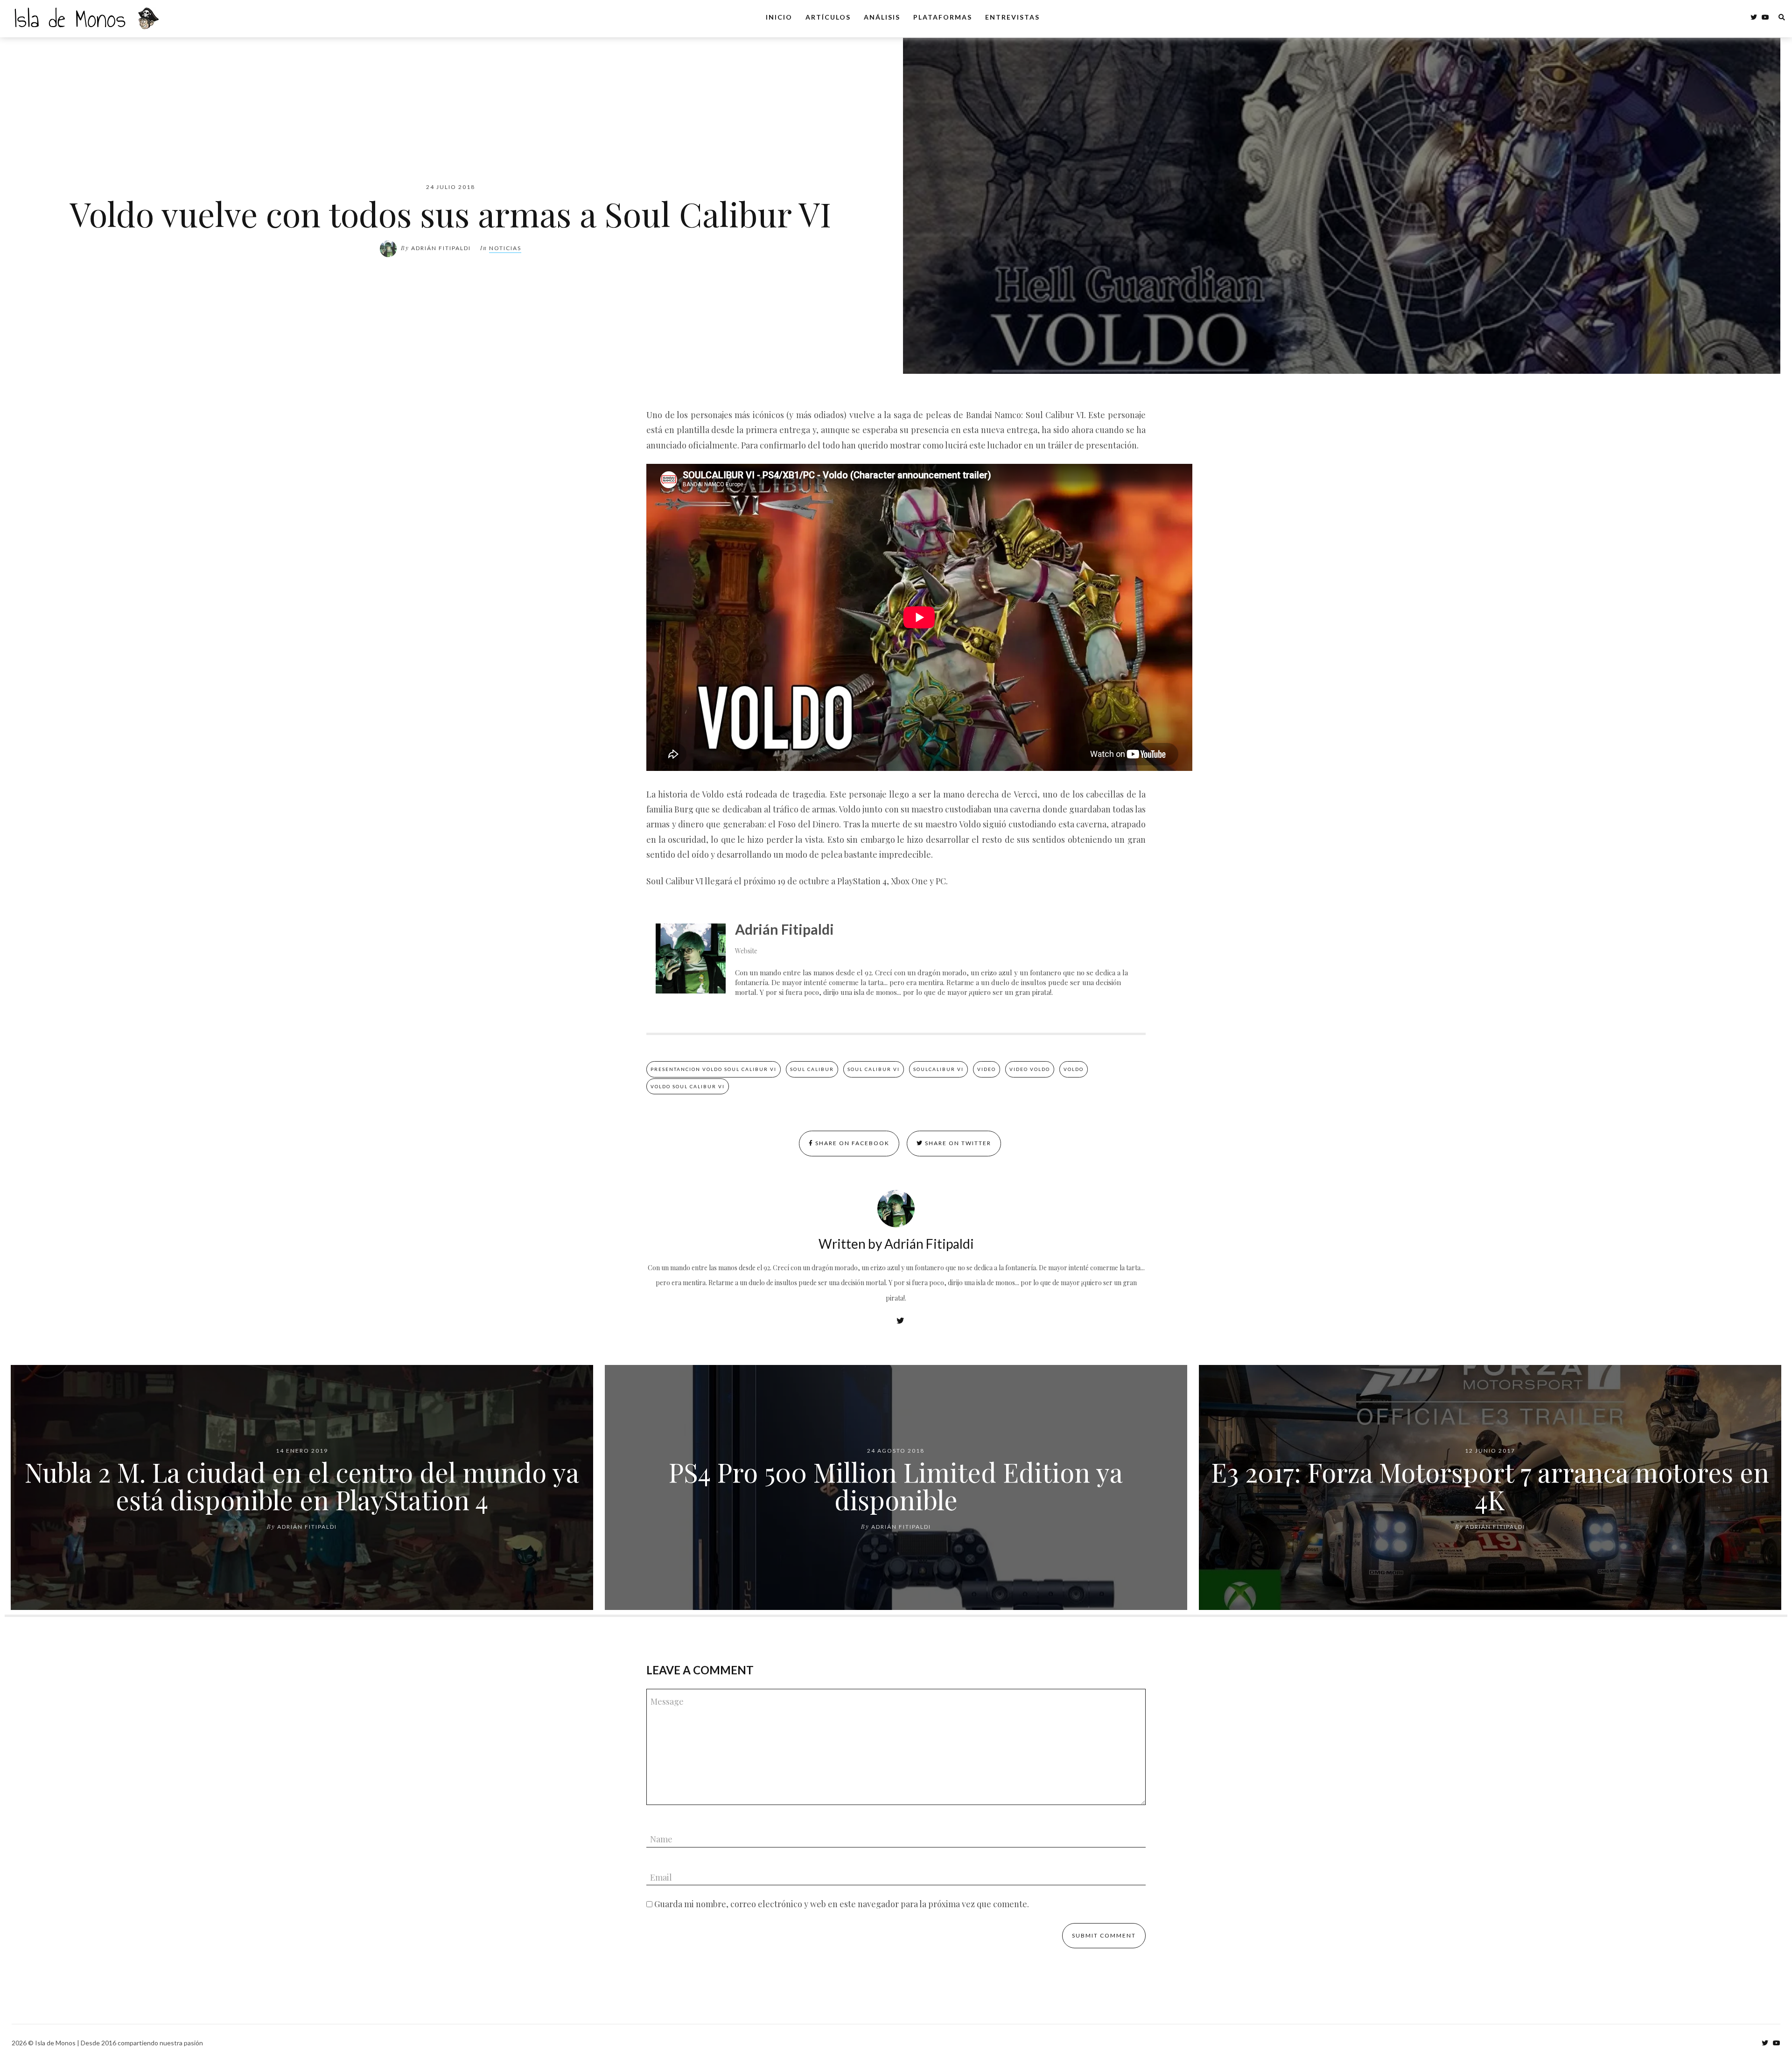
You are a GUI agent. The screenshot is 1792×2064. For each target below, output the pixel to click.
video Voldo (1030, 1069)
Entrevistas (1012, 17)
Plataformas (943, 17)
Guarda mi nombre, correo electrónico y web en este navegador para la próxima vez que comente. (842, 1904)
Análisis (882, 17)
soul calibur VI (874, 1069)
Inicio (779, 17)
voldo (1074, 1069)
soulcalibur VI (938, 1069)
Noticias (505, 248)
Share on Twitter (957, 1143)
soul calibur (812, 1069)
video (987, 1069)
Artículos (828, 17)
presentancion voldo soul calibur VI (714, 1069)
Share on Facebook (851, 1143)
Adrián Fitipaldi (441, 248)
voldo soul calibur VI (688, 1086)
